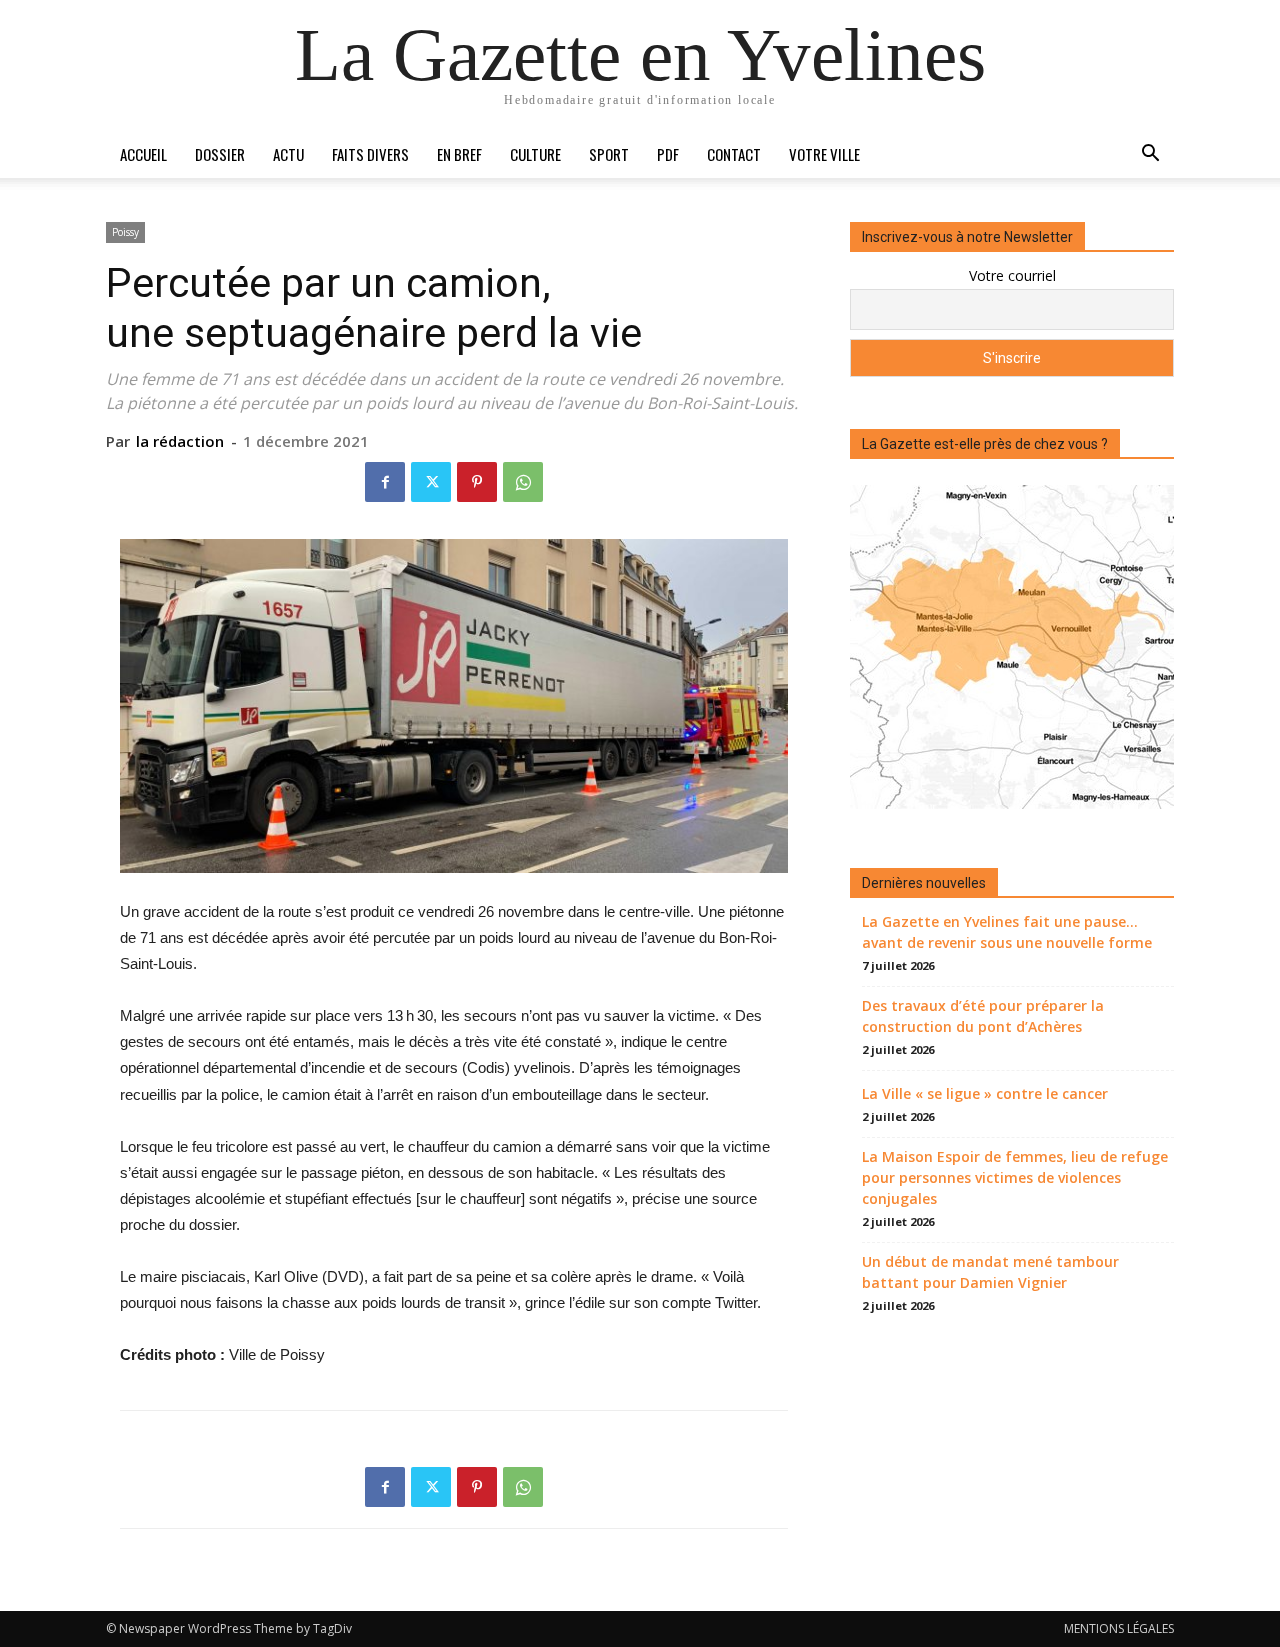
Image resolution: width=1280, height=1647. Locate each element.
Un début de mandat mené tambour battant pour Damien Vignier (990, 1272)
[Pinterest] (477, 482)
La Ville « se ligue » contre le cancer (985, 1093)
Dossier (220, 154)
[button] (1150, 155)
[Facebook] (385, 482)
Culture (535, 154)
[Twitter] (431, 482)
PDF (668, 154)
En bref (459, 154)
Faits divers (370, 154)
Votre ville (824, 154)
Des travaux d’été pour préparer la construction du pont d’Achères (983, 1016)
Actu (288, 154)
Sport (609, 154)
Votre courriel (1012, 275)
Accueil (143, 154)
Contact (734, 154)
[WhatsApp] (523, 482)
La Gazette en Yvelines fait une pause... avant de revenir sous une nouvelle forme (1007, 932)
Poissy (125, 232)
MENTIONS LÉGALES (1119, 1628)
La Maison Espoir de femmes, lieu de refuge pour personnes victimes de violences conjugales (1015, 1177)
